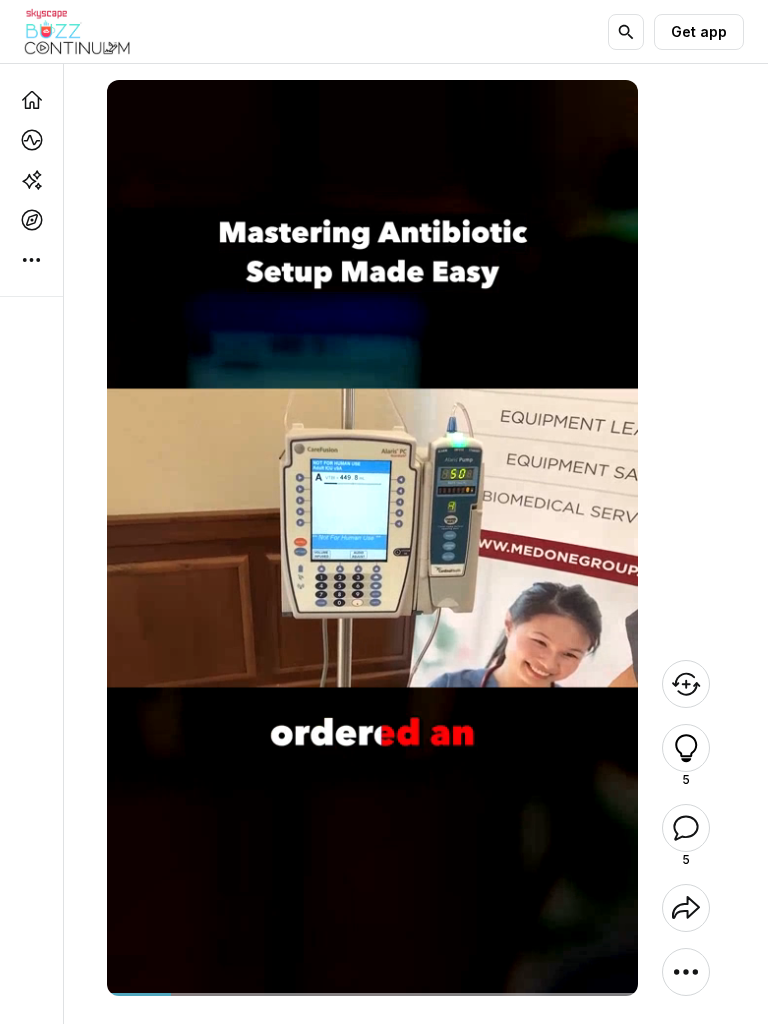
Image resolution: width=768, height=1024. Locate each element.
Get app (699, 31)
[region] (372, 994)
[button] (686, 748)
